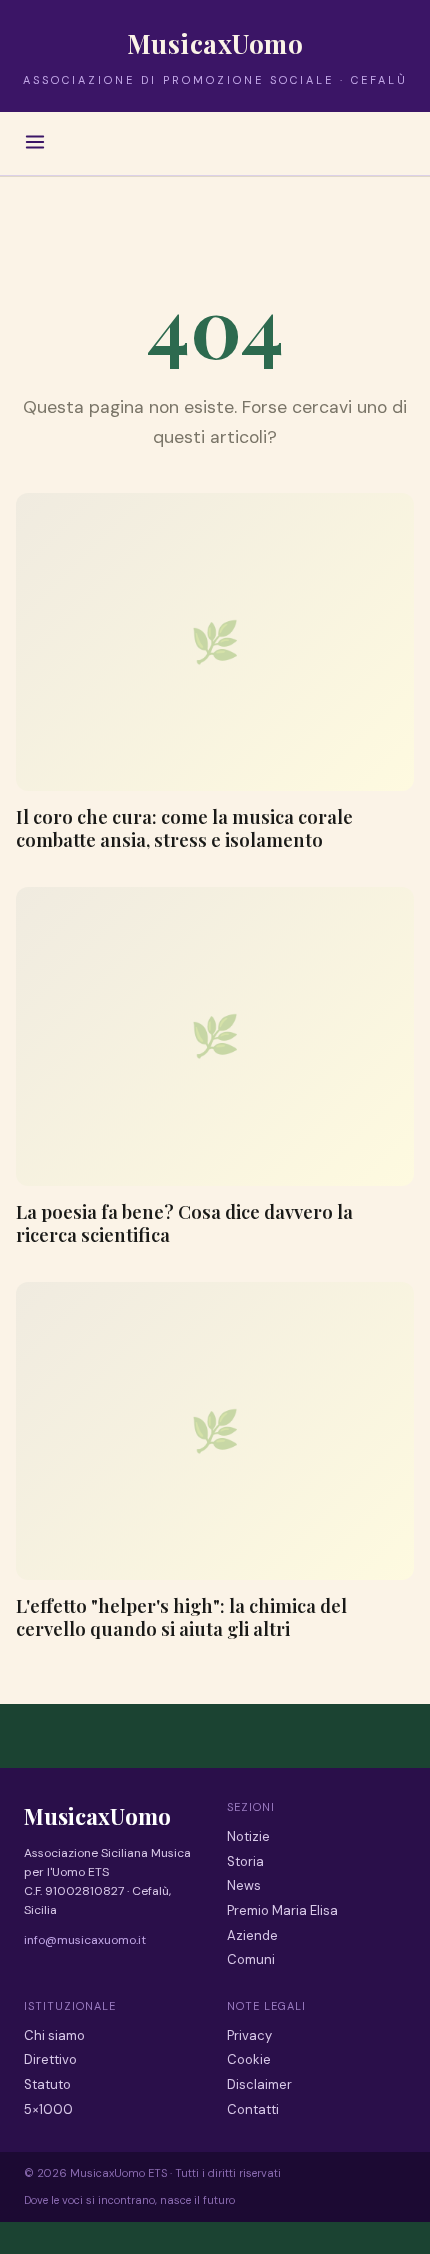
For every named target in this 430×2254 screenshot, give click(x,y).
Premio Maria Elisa (282, 1910)
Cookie (249, 2059)
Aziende (252, 1935)
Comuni (251, 1959)
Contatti (253, 2109)
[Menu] (35, 143)
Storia (245, 1861)
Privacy (249, 2035)
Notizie (248, 1836)
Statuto (47, 2084)
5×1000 (48, 2109)
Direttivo (50, 2059)
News (244, 1885)
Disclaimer (259, 2084)
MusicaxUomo (215, 43)
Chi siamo (54, 2035)
